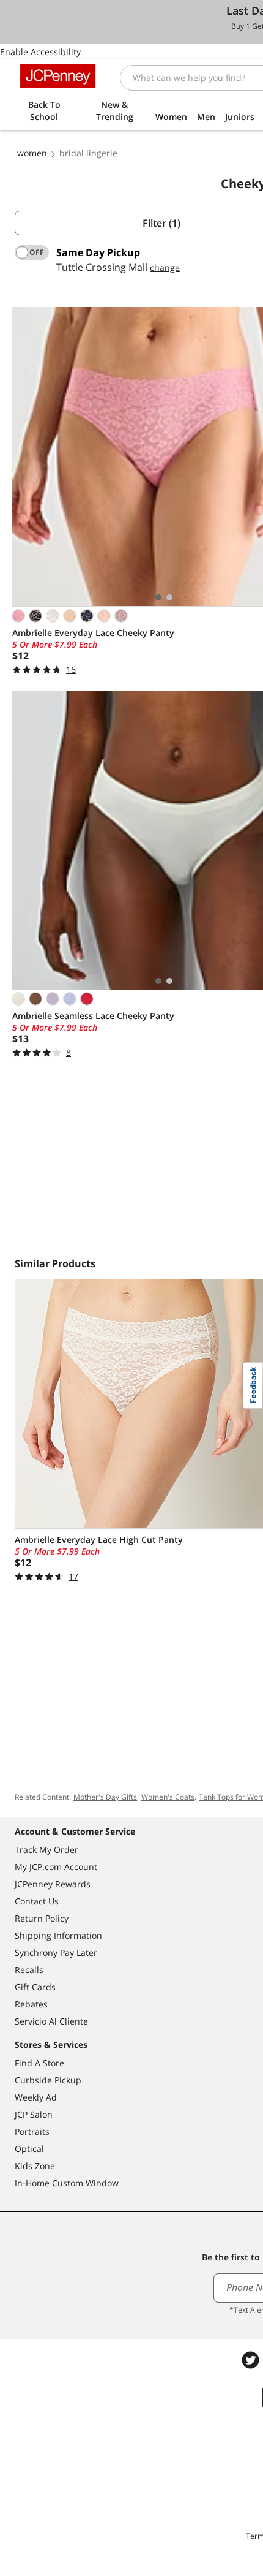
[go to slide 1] (158, 597)
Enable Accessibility (40, 52)
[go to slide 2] (169, 597)
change (165, 267)
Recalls (29, 1970)
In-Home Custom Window (67, 2183)
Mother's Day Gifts (105, 1797)
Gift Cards (35, 1987)
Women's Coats (168, 1797)
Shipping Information (58, 1935)
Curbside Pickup (48, 2080)
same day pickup (98, 252)
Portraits (32, 2131)
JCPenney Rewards (53, 1884)
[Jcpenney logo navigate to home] (58, 76)
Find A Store (39, 2063)
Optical (29, 2149)
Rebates (31, 2004)
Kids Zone (35, 2166)
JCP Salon (34, 2114)
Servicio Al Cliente (51, 2021)
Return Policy (42, 1918)
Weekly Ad (36, 2097)
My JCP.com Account (56, 1867)
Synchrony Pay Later (56, 1953)
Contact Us (37, 1901)
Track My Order (46, 1850)
